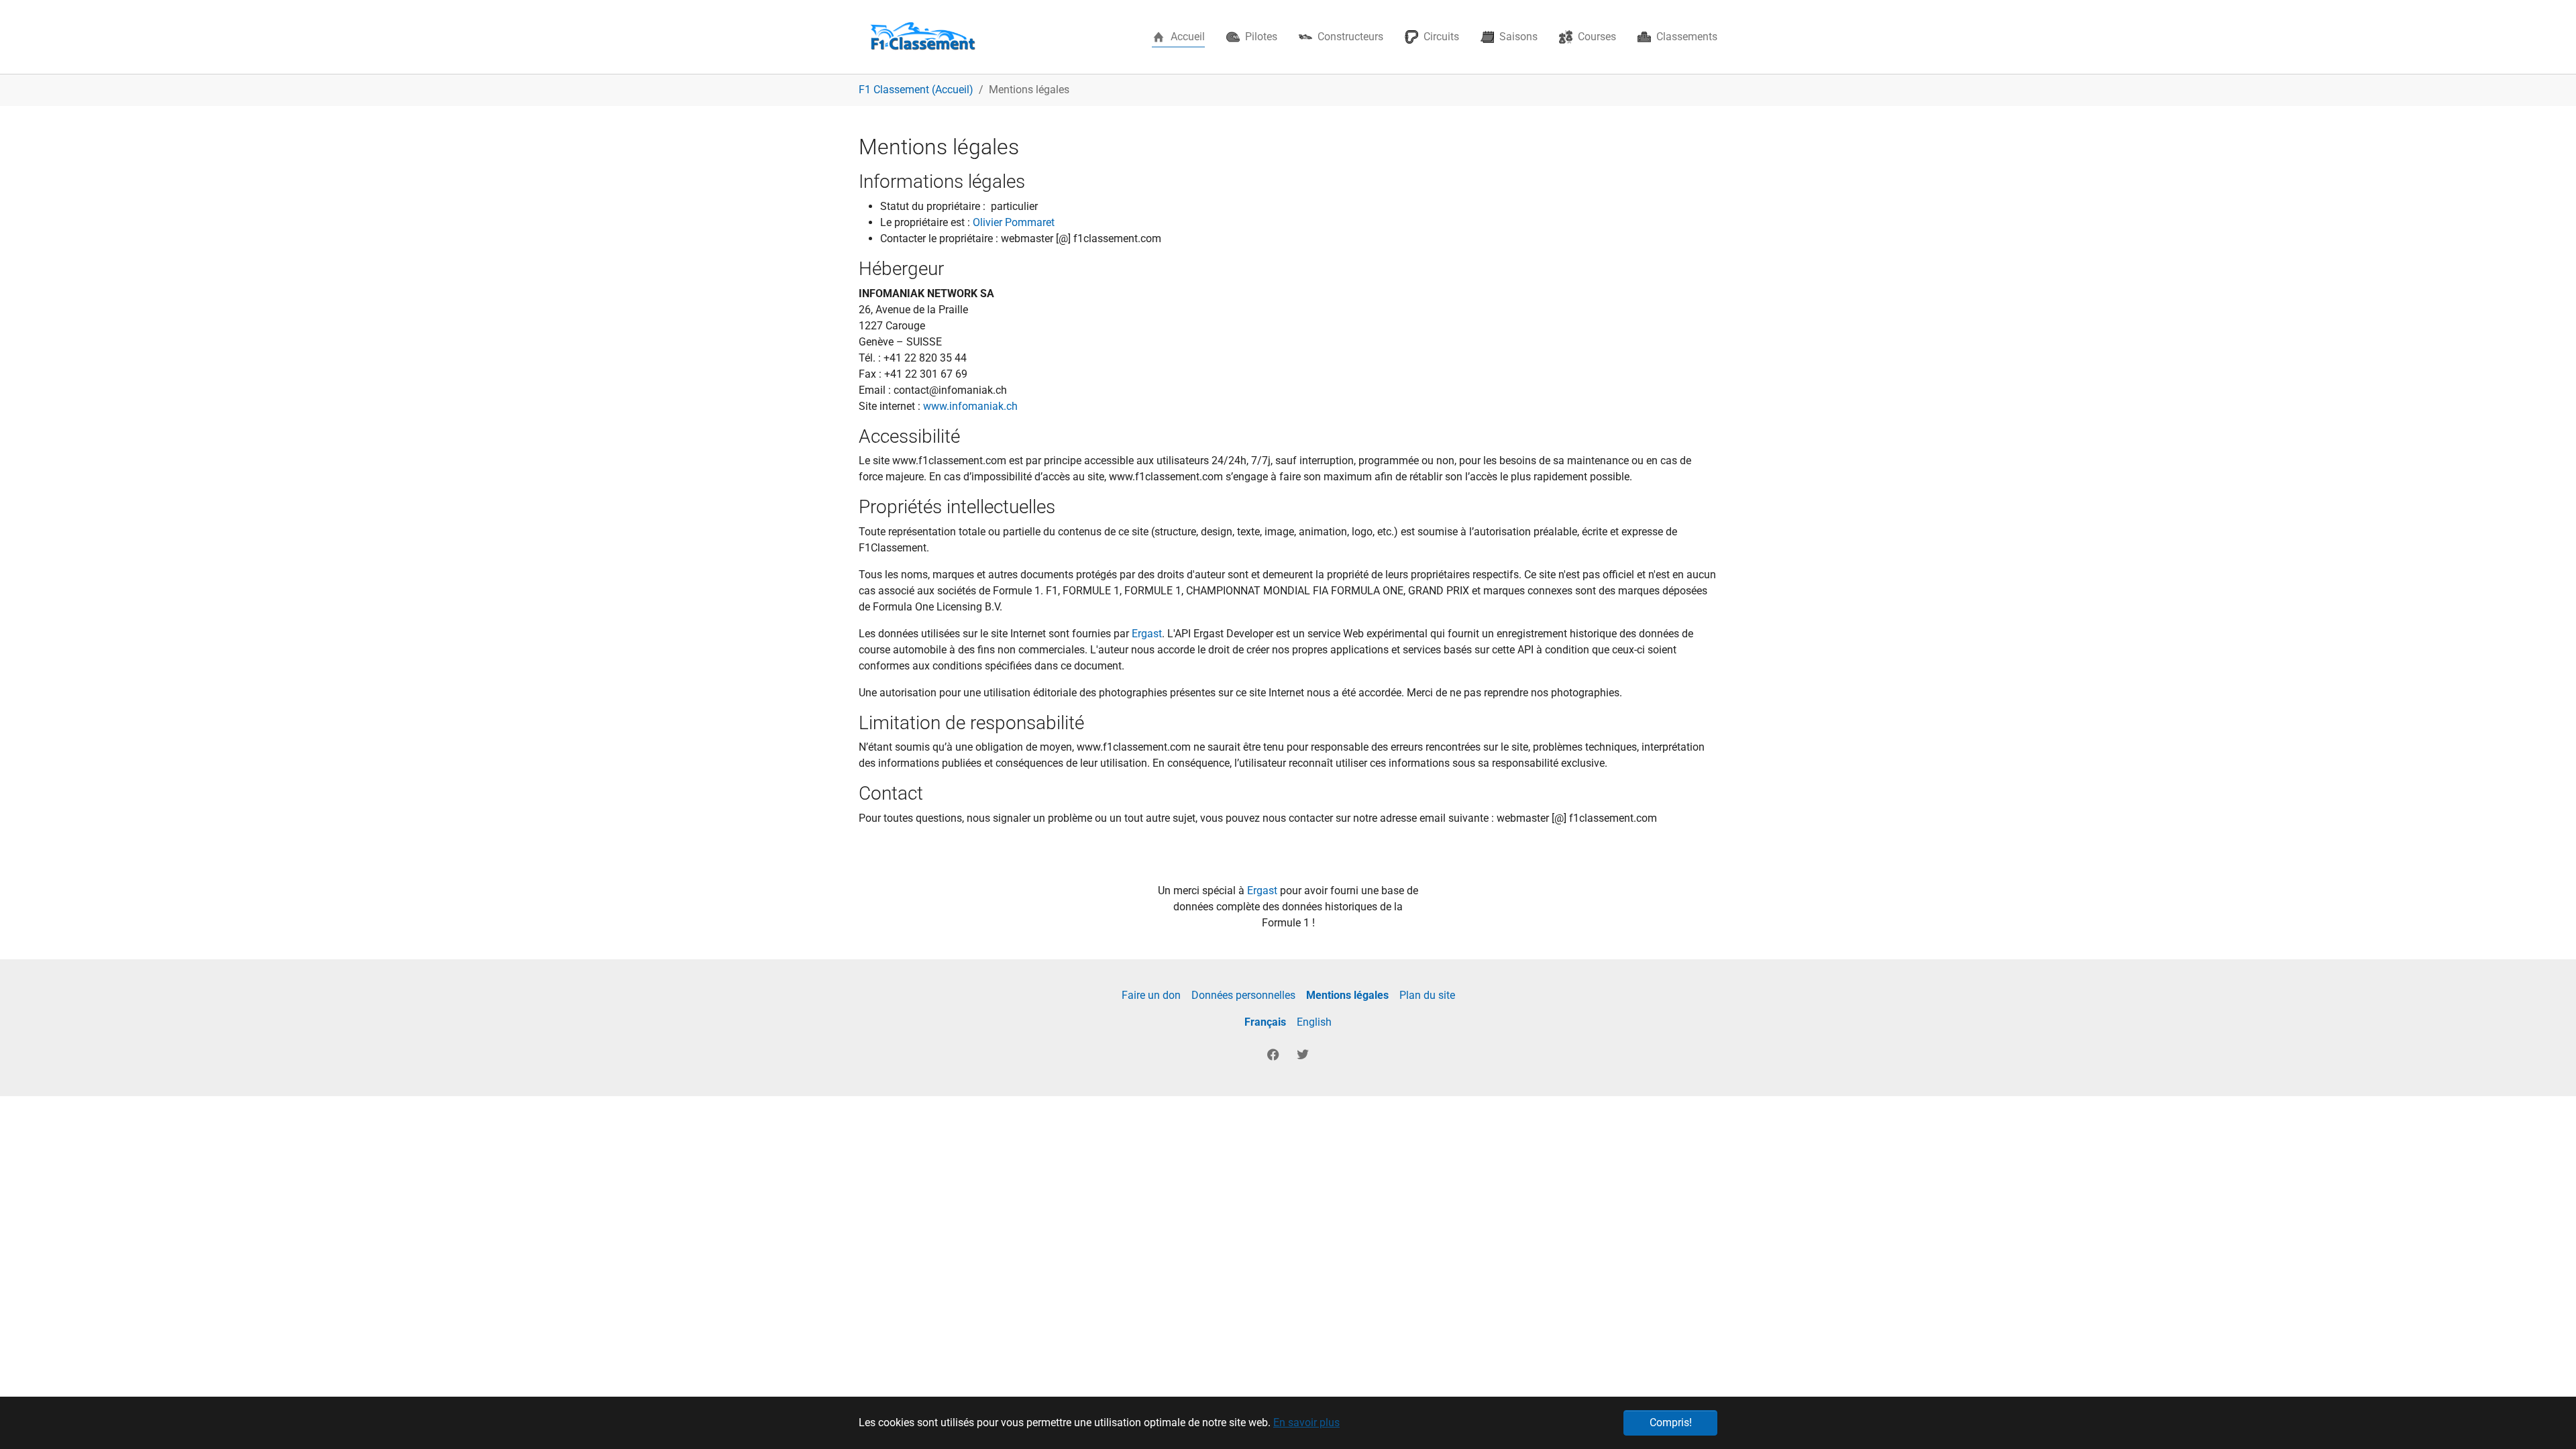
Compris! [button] (1671, 1423)
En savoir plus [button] (1306, 1423)
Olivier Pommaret (1014, 222)
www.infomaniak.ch (970, 406)
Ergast (1147, 634)
